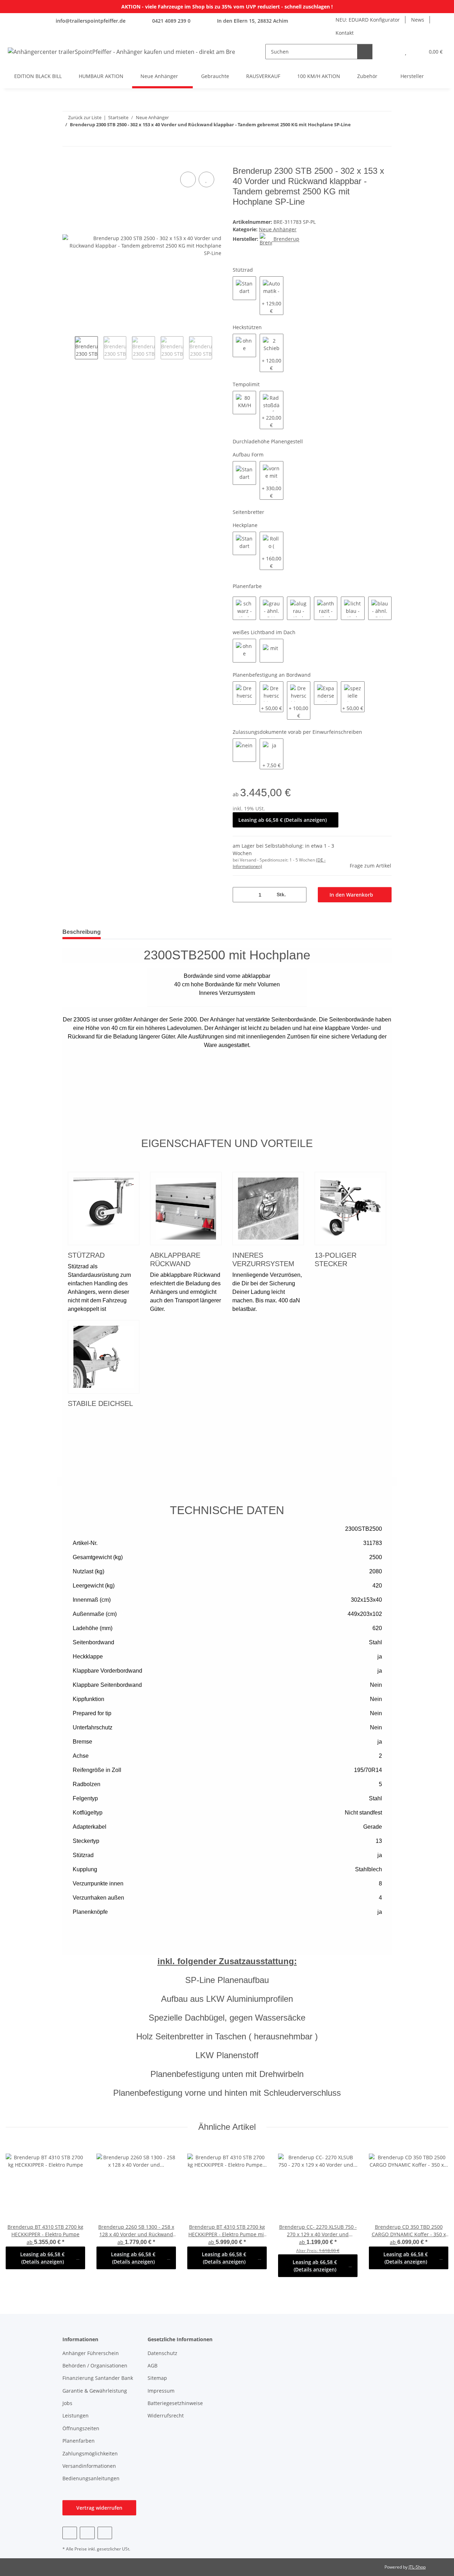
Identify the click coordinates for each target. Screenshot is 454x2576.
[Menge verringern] (241, 895)
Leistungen (76, 2416)
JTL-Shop (417, 2567)
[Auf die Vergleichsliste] (188, 179)
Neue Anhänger (278, 229)
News (418, 20)
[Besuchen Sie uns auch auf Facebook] (70, 2533)
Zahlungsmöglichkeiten (90, 2453)
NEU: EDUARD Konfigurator (368, 20)
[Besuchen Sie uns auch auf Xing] (105, 2533)
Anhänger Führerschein (91, 2353)
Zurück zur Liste (85, 117)
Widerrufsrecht (166, 2416)
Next (218, 348)
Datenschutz (162, 2353)
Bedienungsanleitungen (91, 2478)
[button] (391, 52)
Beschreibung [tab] (82, 932)
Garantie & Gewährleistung (95, 2391)
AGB (153, 2366)
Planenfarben (79, 2441)
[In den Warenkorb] (68, 162)
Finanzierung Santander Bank (98, 2378)
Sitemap (157, 2378)
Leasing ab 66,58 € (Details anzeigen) (283, 820)
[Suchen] (365, 52)
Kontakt (345, 33)
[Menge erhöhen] (298, 895)
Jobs (67, 2403)
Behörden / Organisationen (95, 2366)
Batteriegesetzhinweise (175, 2403)
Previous (69, 348)
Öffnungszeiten (81, 2428)
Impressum (161, 2391)
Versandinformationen (89, 2466)
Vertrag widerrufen (99, 2508)
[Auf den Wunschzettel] (206, 179)
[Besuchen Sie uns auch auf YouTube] (87, 2533)
